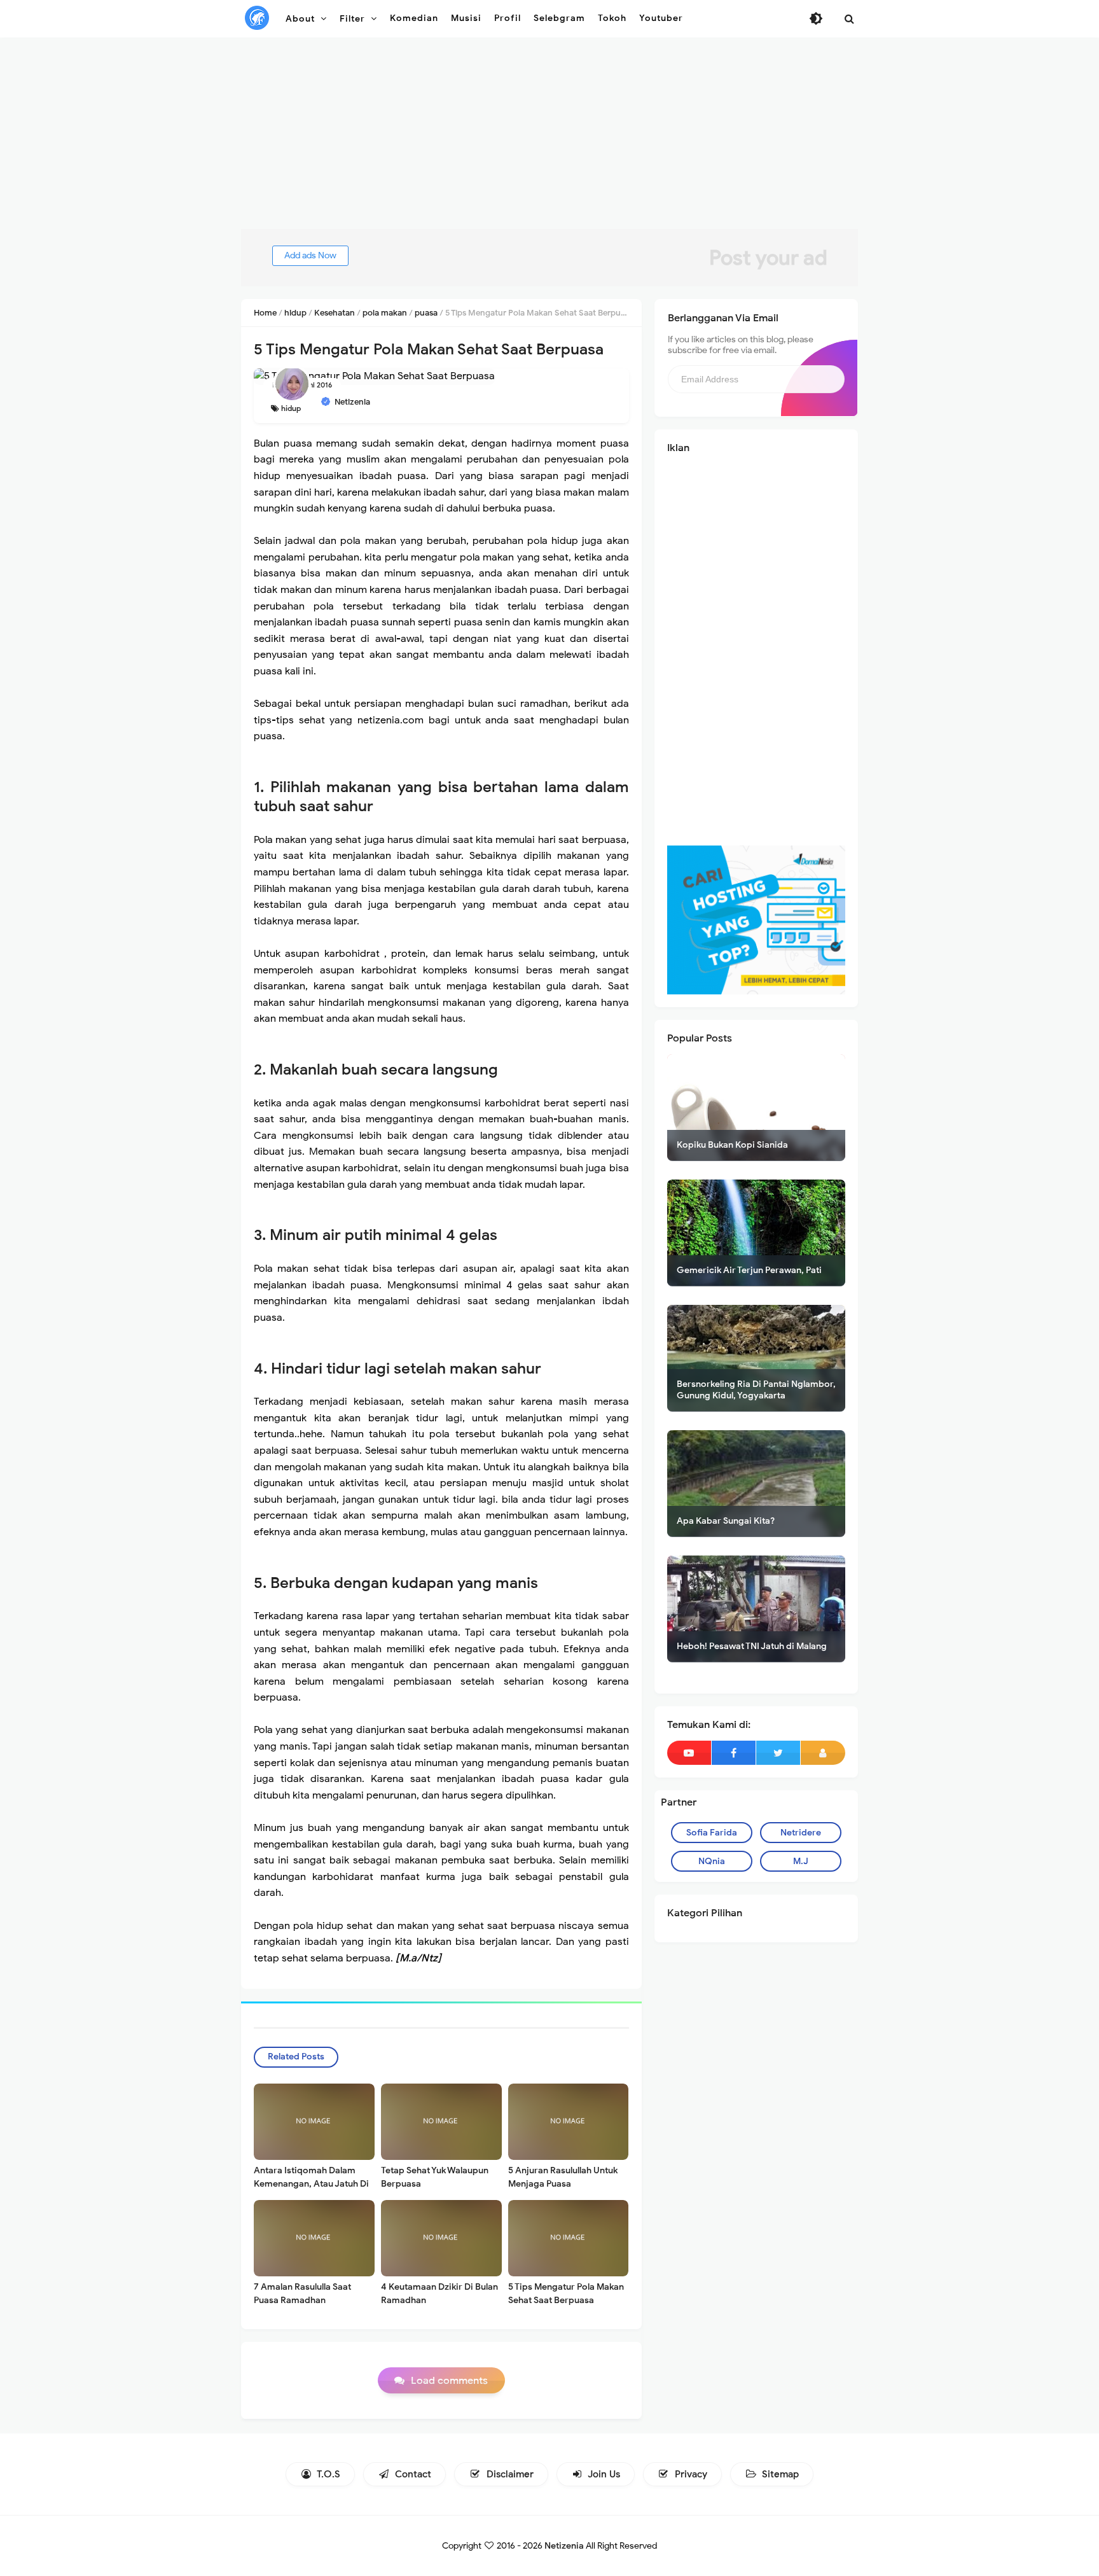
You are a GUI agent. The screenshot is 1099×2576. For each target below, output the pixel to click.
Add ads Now (310, 255)
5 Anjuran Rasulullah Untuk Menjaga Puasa (563, 2177)
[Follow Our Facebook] (734, 1753)
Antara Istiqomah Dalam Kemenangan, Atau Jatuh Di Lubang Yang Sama (311, 2184)
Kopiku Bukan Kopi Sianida (732, 1145)
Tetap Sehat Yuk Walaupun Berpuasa (435, 2177)
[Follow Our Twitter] (778, 1753)
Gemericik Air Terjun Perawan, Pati (749, 1270)
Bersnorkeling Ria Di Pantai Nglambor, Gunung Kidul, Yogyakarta (756, 1390)
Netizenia (564, 2546)
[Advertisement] (549, 140)
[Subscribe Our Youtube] (689, 1753)
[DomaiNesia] (756, 919)
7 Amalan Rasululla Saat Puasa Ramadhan (302, 2294)
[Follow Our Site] (823, 1753)
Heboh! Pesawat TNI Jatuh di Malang (752, 1646)
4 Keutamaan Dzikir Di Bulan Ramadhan (439, 2294)
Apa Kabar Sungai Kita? (726, 1521)
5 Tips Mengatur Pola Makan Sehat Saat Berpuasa (566, 2294)
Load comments (449, 2381)
